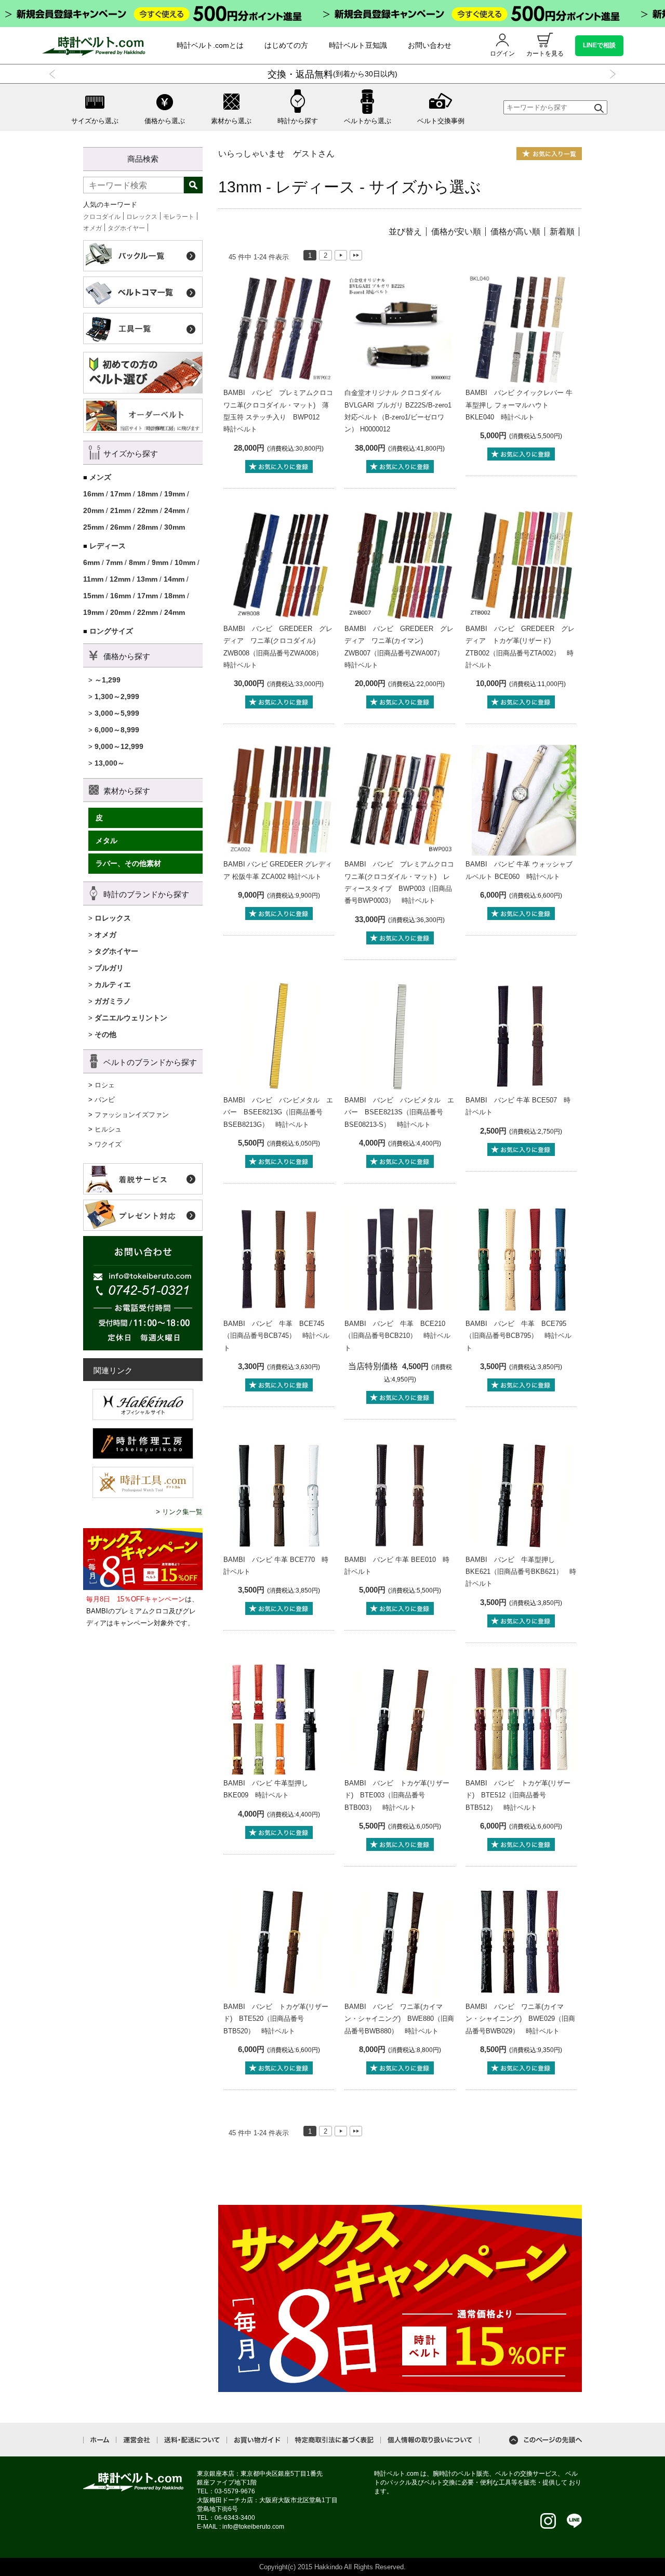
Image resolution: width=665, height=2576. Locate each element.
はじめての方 (286, 45)
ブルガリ (109, 968)
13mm (147, 579)
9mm (160, 562)
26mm (121, 527)
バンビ (105, 1100)
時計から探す (298, 121)
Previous (54, 74)
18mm (148, 494)
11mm (93, 579)
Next (611, 74)
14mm (174, 579)
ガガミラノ (113, 1001)
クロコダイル (102, 217)
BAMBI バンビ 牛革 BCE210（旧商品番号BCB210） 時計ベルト (397, 1336)
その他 (105, 1034)
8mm (137, 562)
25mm (94, 527)
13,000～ (110, 763)
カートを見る (545, 54)
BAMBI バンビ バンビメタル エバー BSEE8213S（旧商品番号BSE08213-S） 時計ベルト (399, 1112)
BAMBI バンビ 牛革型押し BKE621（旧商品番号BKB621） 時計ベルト (521, 1572)
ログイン (502, 54)
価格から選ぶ (165, 121)
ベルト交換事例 (441, 121)
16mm (94, 494)
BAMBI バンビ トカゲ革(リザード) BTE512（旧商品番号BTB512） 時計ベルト (518, 1795)
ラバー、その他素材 (128, 863)
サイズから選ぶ (95, 121)
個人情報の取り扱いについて (430, 2440)
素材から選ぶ (231, 121)
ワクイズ (108, 1144)
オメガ (92, 228)
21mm (121, 510)
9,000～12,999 (119, 746)
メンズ (100, 477)
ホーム (100, 2440)
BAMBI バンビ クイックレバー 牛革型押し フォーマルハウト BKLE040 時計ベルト (519, 405)
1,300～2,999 (117, 696)
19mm (175, 494)
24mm (175, 510)
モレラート (179, 217)
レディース (108, 546)
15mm (94, 596)
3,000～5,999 (117, 713)
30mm (175, 527)
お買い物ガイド (257, 2440)
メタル (107, 840)
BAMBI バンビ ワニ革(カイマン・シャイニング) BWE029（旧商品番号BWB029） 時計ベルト (520, 2019)
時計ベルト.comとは (210, 45)
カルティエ (113, 984)
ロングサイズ (111, 631)
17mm (121, 494)
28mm (148, 527)
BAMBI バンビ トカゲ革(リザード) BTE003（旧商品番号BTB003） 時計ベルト (397, 1795)
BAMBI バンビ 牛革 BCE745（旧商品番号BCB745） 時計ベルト (276, 1336)
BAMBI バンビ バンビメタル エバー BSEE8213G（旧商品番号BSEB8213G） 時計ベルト (278, 1112)
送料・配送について (192, 2440)
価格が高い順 (515, 232)
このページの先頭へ (546, 2440)
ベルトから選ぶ (368, 121)
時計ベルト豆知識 (358, 45)
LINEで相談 (599, 45)
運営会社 (137, 2440)
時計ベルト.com (134, 2482)
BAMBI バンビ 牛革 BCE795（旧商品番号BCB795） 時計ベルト (518, 1336)
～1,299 (108, 680)
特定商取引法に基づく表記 (334, 2440)
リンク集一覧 (182, 1512)
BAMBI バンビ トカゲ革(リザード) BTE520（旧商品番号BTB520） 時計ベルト (276, 2019)
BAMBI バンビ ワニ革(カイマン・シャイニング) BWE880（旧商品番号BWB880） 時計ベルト (399, 2019)
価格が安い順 (456, 232)
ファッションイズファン (132, 1115)
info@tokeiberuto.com (253, 2527)
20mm (94, 510)
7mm (114, 562)
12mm (120, 579)
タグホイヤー (126, 228)
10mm (185, 562)
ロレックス (142, 217)
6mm (91, 562)
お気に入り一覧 (549, 154)
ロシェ (105, 1085)
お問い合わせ (430, 45)
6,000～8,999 (117, 730)
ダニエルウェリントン (131, 1018)
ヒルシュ (108, 1129)
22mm (148, 510)
